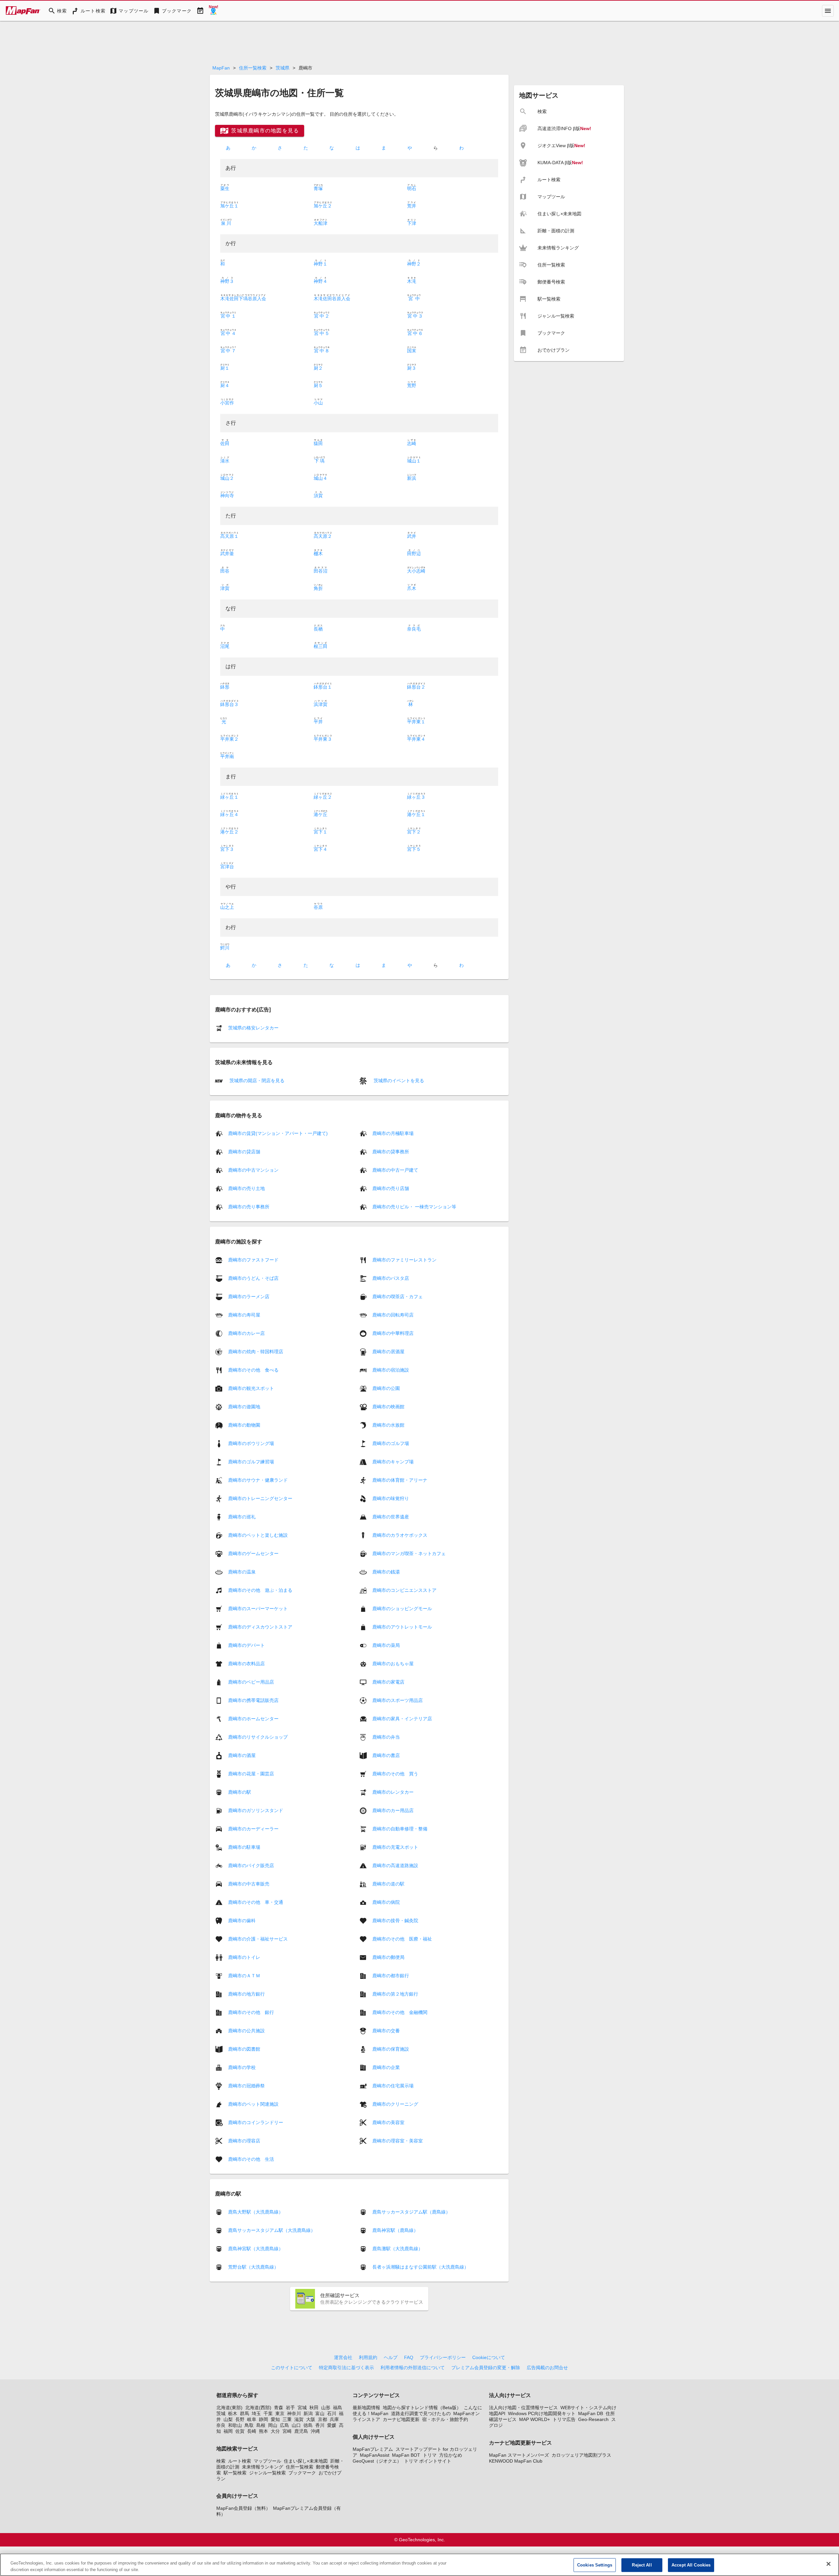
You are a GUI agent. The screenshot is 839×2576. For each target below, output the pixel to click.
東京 (280, 2413)
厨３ (412, 368)
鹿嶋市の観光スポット (251, 1388)
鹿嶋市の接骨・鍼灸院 (395, 1920)
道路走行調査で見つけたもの (421, 2413)
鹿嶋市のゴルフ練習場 (251, 1461)
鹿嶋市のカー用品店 (393, 1810)
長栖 (318, 629)
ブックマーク (302, 2473)
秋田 (314, 2408)
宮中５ (322, 333)
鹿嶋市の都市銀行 (391, 1975)
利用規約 (368, 2357)
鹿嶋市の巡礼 (242, 1516)
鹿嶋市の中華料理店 (393, 1333)
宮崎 (287, 2431)
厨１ (225, 368)
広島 (284, 2425)
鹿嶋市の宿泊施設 (391, 1370)
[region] (419, 2565)
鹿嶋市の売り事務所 (249, 1207)
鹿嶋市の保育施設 (391, 2049)
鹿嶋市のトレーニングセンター (260, 1498)
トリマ (430, 2455)
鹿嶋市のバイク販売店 (251, 1865)
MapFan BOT (406, 2455)
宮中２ (322, 316)
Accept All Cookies (691, 2565)
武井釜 (227, 554)
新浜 (412, 478)
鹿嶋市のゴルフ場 (391, 1443)
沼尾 (225, 646)
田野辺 (414, 554)
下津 (412, 223)
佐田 (225, 443)
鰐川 (225, 948)
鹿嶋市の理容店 (244, 2140)
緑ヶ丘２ (323, 797)
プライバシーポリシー (443, 2357)
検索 (221, 2461)
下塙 (319, 461)
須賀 (318, 496)
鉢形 (225, 687)
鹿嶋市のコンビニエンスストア (404, 1590)
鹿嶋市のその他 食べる (253, 1370)
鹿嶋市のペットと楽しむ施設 (258, 1535)
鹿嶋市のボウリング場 (251, 1443)
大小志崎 (416, 571)
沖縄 (315, 2431)
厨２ (318, 368)
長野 (240, 2419)
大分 (275, 2431)
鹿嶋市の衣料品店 (246, 1663)
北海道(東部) (229, 2408)
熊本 (263, 2431)
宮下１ (321, 832)
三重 (287, 2419)
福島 (338, 2408)
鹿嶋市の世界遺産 (391, 1516)
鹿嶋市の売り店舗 (391, 1188)
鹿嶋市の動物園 (244, 1425)
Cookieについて (489, 2357)
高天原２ (323, 536)
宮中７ (228, 351)
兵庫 (334, 2419)
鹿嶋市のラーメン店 (249, 1296)
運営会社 (343, 2357)
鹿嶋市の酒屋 (242, 1755)
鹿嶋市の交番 (386, 2030)
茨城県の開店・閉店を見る (256, 1081)
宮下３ (227, 849)
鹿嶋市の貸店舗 (244, 1152)
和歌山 (235, 2425)
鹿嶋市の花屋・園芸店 (251, 1773)
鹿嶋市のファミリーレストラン (404, 1259)
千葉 (268, 2413)
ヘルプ (391, 2357)
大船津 (321, 223)
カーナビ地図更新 (401, 2419)
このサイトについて (292, 2368)
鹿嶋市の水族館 (388, 1425)
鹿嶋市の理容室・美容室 (398, 2140)
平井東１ (416, 722)
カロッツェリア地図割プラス (581, 2455)
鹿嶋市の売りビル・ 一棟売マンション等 (414, 1207)
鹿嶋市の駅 (240, 1792)
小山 (318, 403)
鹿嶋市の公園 (386, 1388)
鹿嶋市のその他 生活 (251, 2159)
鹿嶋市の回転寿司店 (393, 1315)
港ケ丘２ (229, 832)
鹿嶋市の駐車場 (244, 1847)
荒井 (412, 206)
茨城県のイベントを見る (398, 1081)
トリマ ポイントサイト (428, 2461)
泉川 (226, 223)
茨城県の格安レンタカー (253, 1028)
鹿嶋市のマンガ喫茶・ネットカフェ (409, 1553)
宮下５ (414, 849)
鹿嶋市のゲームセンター (253, 1553)
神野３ (227, 281)
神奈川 (294, 2413)
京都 (322, 2419)
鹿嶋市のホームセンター (253, 1718)
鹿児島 (301, 2431)
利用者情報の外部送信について (413, 2368)
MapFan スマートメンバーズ (519, 2455)
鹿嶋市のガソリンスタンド (256, 1810)
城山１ (414, 461)
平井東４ (416, 739)
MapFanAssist (375, 2455)
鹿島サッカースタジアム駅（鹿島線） (411, 2212)
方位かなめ (451, 2455)
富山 (320, 2413)
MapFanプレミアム (373, 2449)
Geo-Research (593, 2419)
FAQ (409, 2357)
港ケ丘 (321, 814)
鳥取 (249, 2425)
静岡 (263, 2419)
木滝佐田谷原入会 (332, 299)
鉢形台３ (229, 704)
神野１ (321, 264)
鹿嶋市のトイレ (244, 1957)
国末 (412, 351)
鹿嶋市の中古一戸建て (395, 1170)
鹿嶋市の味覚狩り (391, 1498)
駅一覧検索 (235, 2473)
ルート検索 (240, 2461)
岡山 (273, 2425)
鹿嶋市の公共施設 (246, 2030)
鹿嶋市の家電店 (388, 1682)
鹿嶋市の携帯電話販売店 (253, 1700)
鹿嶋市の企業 (386, 2067)
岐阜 (252, 2419)
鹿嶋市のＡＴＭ (244, 1975)
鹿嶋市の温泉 (242, 1571)
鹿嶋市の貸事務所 (391, 1152)
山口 (296, 2425)
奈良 (221, 2425)
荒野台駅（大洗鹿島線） (253, 2267)
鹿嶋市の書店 (386, 1755)
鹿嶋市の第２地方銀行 (395, 1994)
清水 (225, 461)
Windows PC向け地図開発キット (542, 2413)
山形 (326, 2408)
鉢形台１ (323, 687)
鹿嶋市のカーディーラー (253, 1828)
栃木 (233, 2413)
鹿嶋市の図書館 (244, 2049)
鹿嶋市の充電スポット (395, 1847)
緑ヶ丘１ (229, 797)
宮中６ (415, 333)
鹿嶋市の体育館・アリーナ (400, 1480)
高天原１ (229, 536)
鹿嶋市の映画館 (388, 1406)
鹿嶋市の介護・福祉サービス (258, 1939)
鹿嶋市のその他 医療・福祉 (402, 1939)
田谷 (225, 571)
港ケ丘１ (416, 814)
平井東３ (323, 739)
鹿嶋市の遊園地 (244, 1406)
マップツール (267, 2461)
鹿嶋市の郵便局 (388, 1957)
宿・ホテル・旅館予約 (445, 2419)
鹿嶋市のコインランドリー (256, 2122)
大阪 (311, 2419)
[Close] (829, 2564)
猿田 (318, 443)
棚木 (318, 554)
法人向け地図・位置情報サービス (523, 2408)
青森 (279, 2408)
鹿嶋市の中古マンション (253, 1170)
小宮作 (227, 403)
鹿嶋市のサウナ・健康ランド (258, 1480)
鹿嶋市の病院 (386, 1902)
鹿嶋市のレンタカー (393, 1792)
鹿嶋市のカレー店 (246, 1333)
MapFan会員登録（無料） (243, 2508)
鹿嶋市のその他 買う (395, 1773)
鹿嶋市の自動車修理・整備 (400, 1828)
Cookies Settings (595, 2565)
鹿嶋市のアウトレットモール (402, 1627)
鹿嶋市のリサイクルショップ (258, 1737)
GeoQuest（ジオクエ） (377, 2461)
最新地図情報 (366, 2408)
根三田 (321, 646)
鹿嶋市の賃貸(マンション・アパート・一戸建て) (278, 1133)
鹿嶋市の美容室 (388, 2122)
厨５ (318, 385)
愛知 (275, 2419)
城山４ (321, 478)
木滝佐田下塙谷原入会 (243, 299)
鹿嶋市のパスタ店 (391, 1278)
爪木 (412, 588)
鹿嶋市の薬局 (386, 1645)
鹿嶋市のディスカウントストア (260, 1627)
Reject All (642, 2565)
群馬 (244, 2413)
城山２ (227, 478)
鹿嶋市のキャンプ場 (393, 1461)
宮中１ (228, 316)
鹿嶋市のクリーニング (395, 2104)
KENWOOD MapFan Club (516, 2461)
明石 (412, 188)
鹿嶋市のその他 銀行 (251, 2012)
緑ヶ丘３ (416, 797)
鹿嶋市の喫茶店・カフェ (398, 1296)
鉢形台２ (416, 687)
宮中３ (415, 316)
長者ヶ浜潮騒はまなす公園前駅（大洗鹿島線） (420, 2267)
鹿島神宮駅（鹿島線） (395, 2230)
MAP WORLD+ (535, 2419)
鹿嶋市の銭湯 (386, 1571)
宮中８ (322, 351)
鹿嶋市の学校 (242, 2067)
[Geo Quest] (213, 11)
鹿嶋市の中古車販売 (249, 1883)
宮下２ (414, 832)
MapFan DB (591, 2413)
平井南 (227, 756)
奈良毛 (414, 629)
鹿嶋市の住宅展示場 (393, 2085)
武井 (412, 536)
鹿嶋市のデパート (246, 1645)
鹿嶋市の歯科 (242, 1920)
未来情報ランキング (263, 2467)
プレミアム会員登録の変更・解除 (486, 2368)
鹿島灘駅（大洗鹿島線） (398, 2249)
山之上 (227, 907)
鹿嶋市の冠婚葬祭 (246, 2085)
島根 (261, 2425)
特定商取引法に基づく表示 (346, 2368)
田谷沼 (321, 571)
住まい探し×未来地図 (306, 2461)
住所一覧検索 (253, 68)
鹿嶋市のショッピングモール (402, 1608)
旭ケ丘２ (323, 206)
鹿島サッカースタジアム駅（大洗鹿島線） (272, 2230)
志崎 (412, 443)
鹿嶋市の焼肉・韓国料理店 (256, 1351)
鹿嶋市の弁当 (386, 1737)
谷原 (318, 907)
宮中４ (228, 333)
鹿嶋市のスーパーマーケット (258, 1608)
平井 (318, 722)
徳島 (308, 2425)
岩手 (290, 2408)
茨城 (221, 2413)
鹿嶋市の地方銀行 (246, 1994)
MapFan (221, 68)
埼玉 (256, 2413)
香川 (320, 2425)
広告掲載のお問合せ (547, 2368)
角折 (318, 588)
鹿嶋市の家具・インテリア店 (402, 1718)
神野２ (414, 264)
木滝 (412, 281)
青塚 (318, 188)
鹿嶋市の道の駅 (388, 1883)
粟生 (225, 188)
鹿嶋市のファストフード (253, 1259)
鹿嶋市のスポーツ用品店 (398, 1700)
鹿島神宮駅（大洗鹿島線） (256, 2249)
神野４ (321, 281)
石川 (332, 2413)
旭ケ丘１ (229, 206)
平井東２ (229, 739)
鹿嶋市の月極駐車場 (393, 1133)
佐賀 (240, 2431)
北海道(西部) (258, 2408)
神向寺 (227, 496)
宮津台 (227, 867)
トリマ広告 (564, 2419)
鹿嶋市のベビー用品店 (251, 1682)
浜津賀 (321, 704)
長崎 (252, 2431)
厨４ (225, 385)
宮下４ (321, 849)
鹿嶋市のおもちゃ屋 (393, 1663)
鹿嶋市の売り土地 (246, 1188)
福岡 (228, 2431)
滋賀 (299, 2419)
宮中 (414, 299)
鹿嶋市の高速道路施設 (395, 1865)
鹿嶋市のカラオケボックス (400, 1535)
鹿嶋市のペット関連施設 (253, 2104)
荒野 (412, 385)
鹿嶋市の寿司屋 (244, 1315)
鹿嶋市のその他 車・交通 (256, 1902)
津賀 (225, 588)
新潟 (308, 2413)
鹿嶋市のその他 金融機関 (400, 2012)
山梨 (228, 2419)
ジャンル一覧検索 (267, 2473)
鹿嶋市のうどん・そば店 (253, 1278)
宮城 (302, 2408)
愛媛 (332, 2425)
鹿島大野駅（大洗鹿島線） (256, 2212)
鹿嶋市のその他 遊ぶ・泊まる (260, 1590)
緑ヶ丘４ (229, 814)
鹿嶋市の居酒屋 (388, 1351)
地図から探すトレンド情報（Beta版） (422, 2408)
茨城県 (283, 68)
